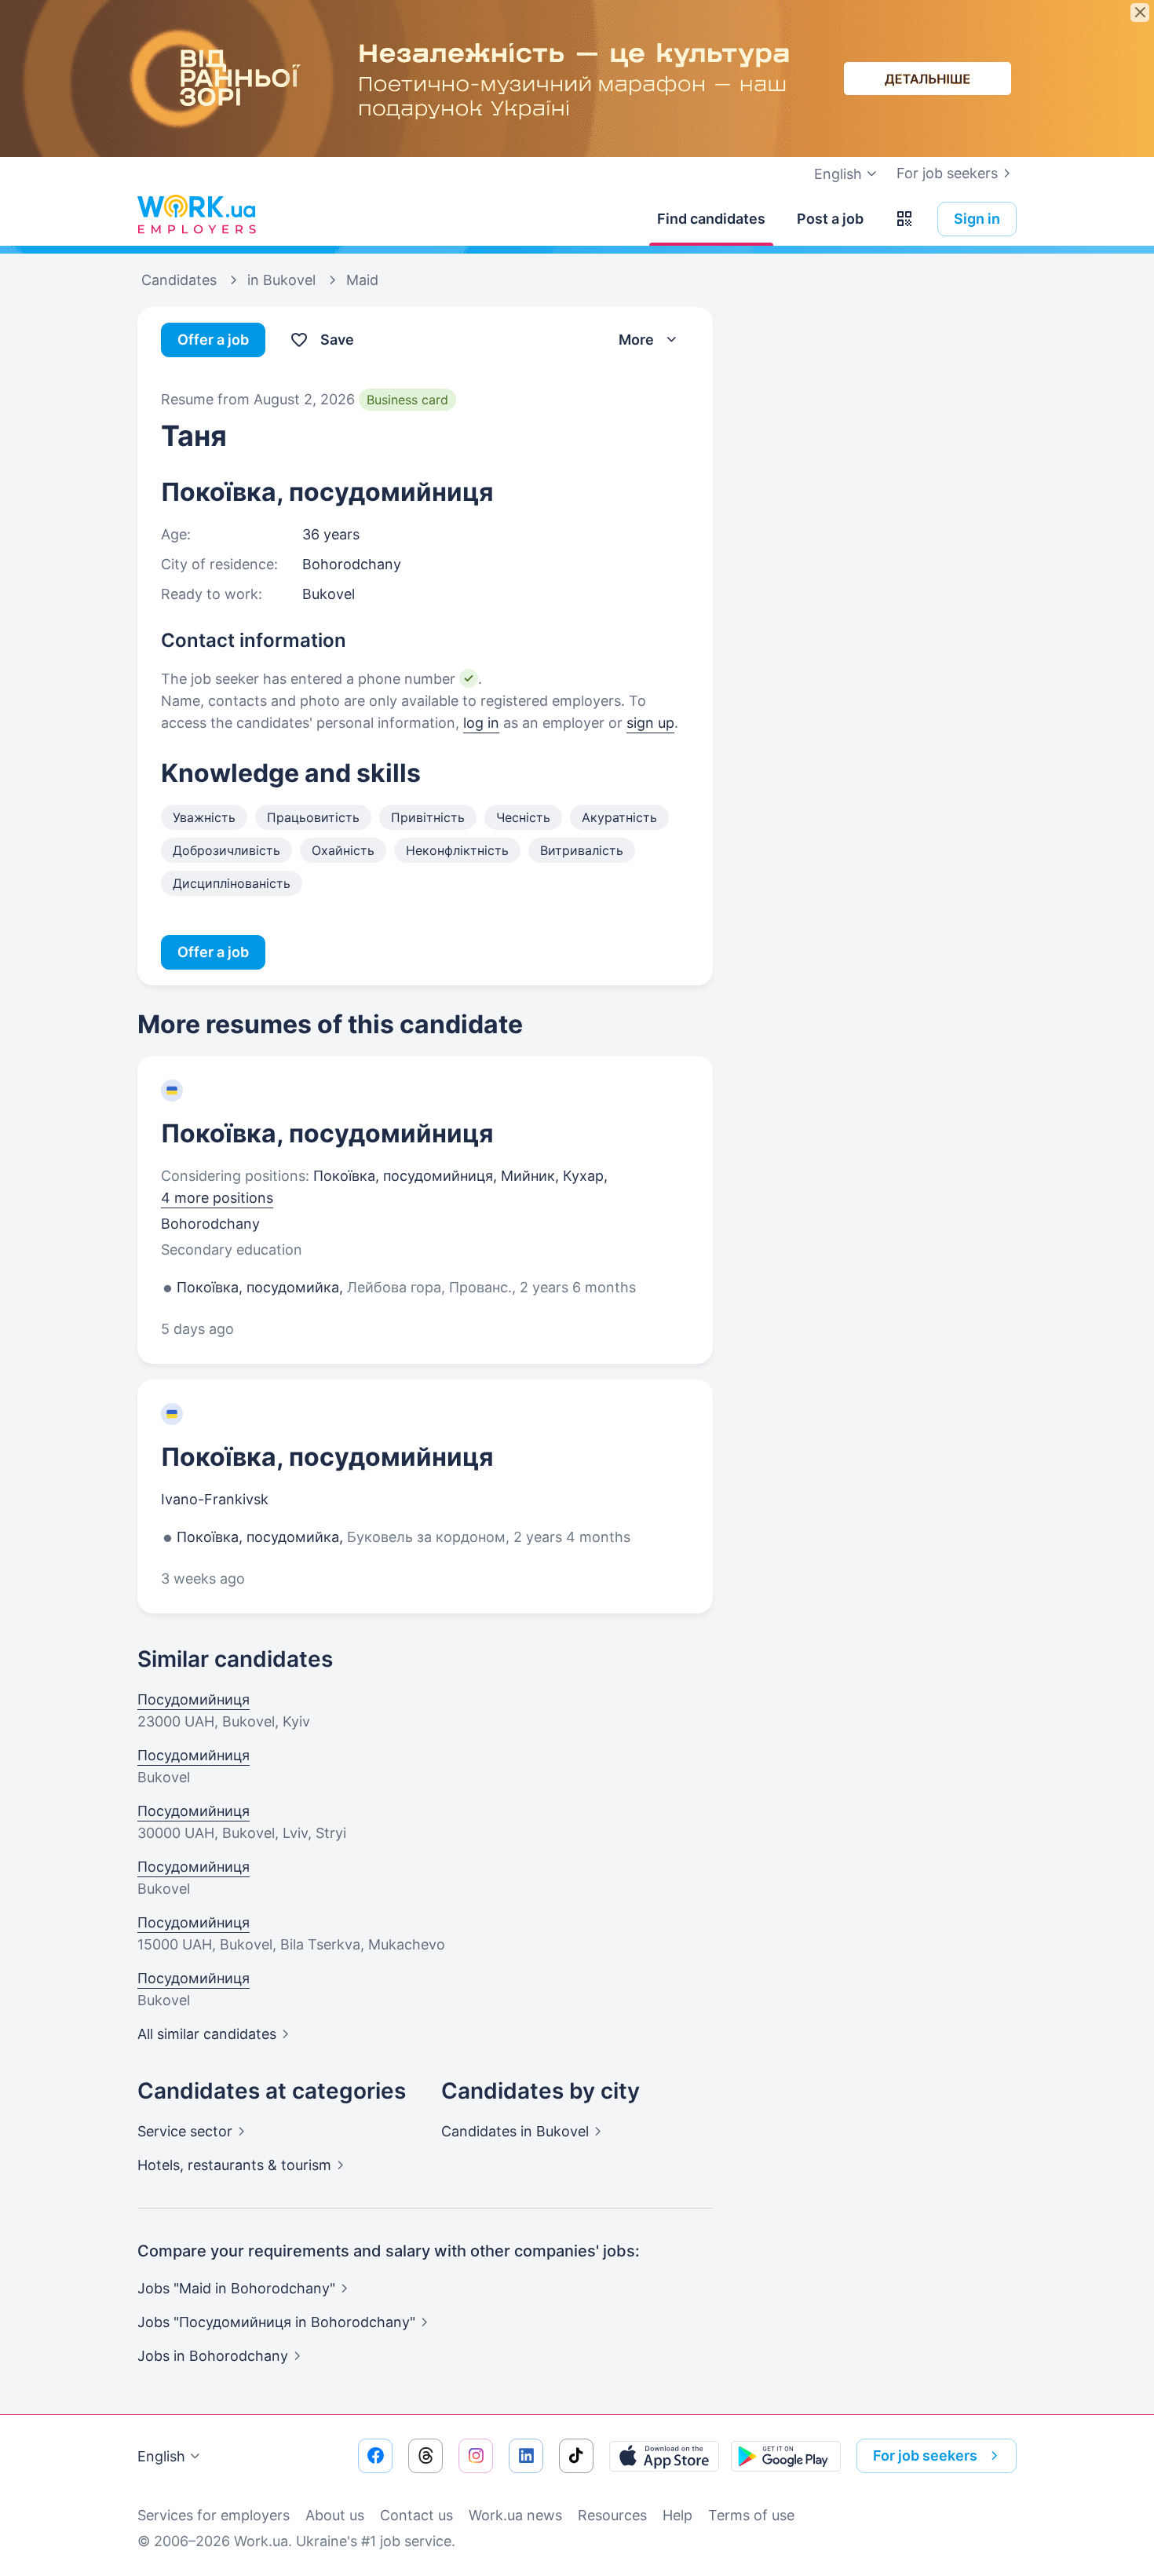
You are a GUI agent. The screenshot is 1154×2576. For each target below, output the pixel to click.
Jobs (213, 2356)
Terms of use (751, 2515)
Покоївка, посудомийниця (327, 1133)
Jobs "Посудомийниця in (276, 2322)
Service (185, 2131)
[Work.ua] (196, 215)
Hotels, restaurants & (234, 2165)
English (161, 2456)
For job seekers (947, 173)
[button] (904, 219)
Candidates (515, 2131)
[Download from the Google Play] (786, 2456)
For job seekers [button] (925, 2455)
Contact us (416, 2515)
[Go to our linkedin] (526, 2456)
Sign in (977, 219)
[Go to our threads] (425, 2456)
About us (335, 2515)
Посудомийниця (194, 1699)
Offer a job (213, 340)
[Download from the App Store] (664, 2456)
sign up (650, 723)
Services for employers (214, 2515)
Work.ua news (515, 2515)
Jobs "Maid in (236, 2288)
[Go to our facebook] (375, 2456)
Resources (612, 2515)
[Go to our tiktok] (576, 2456)
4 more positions (217, 1198)
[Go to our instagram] (476, 2456)
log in (481, 723)
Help (677, 2515)
